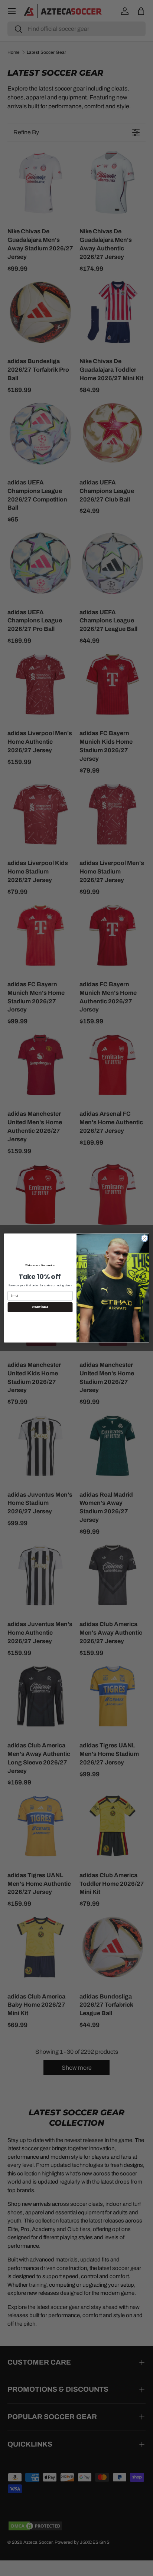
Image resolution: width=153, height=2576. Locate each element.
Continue (40, 1307)
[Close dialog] (144, 1238)
